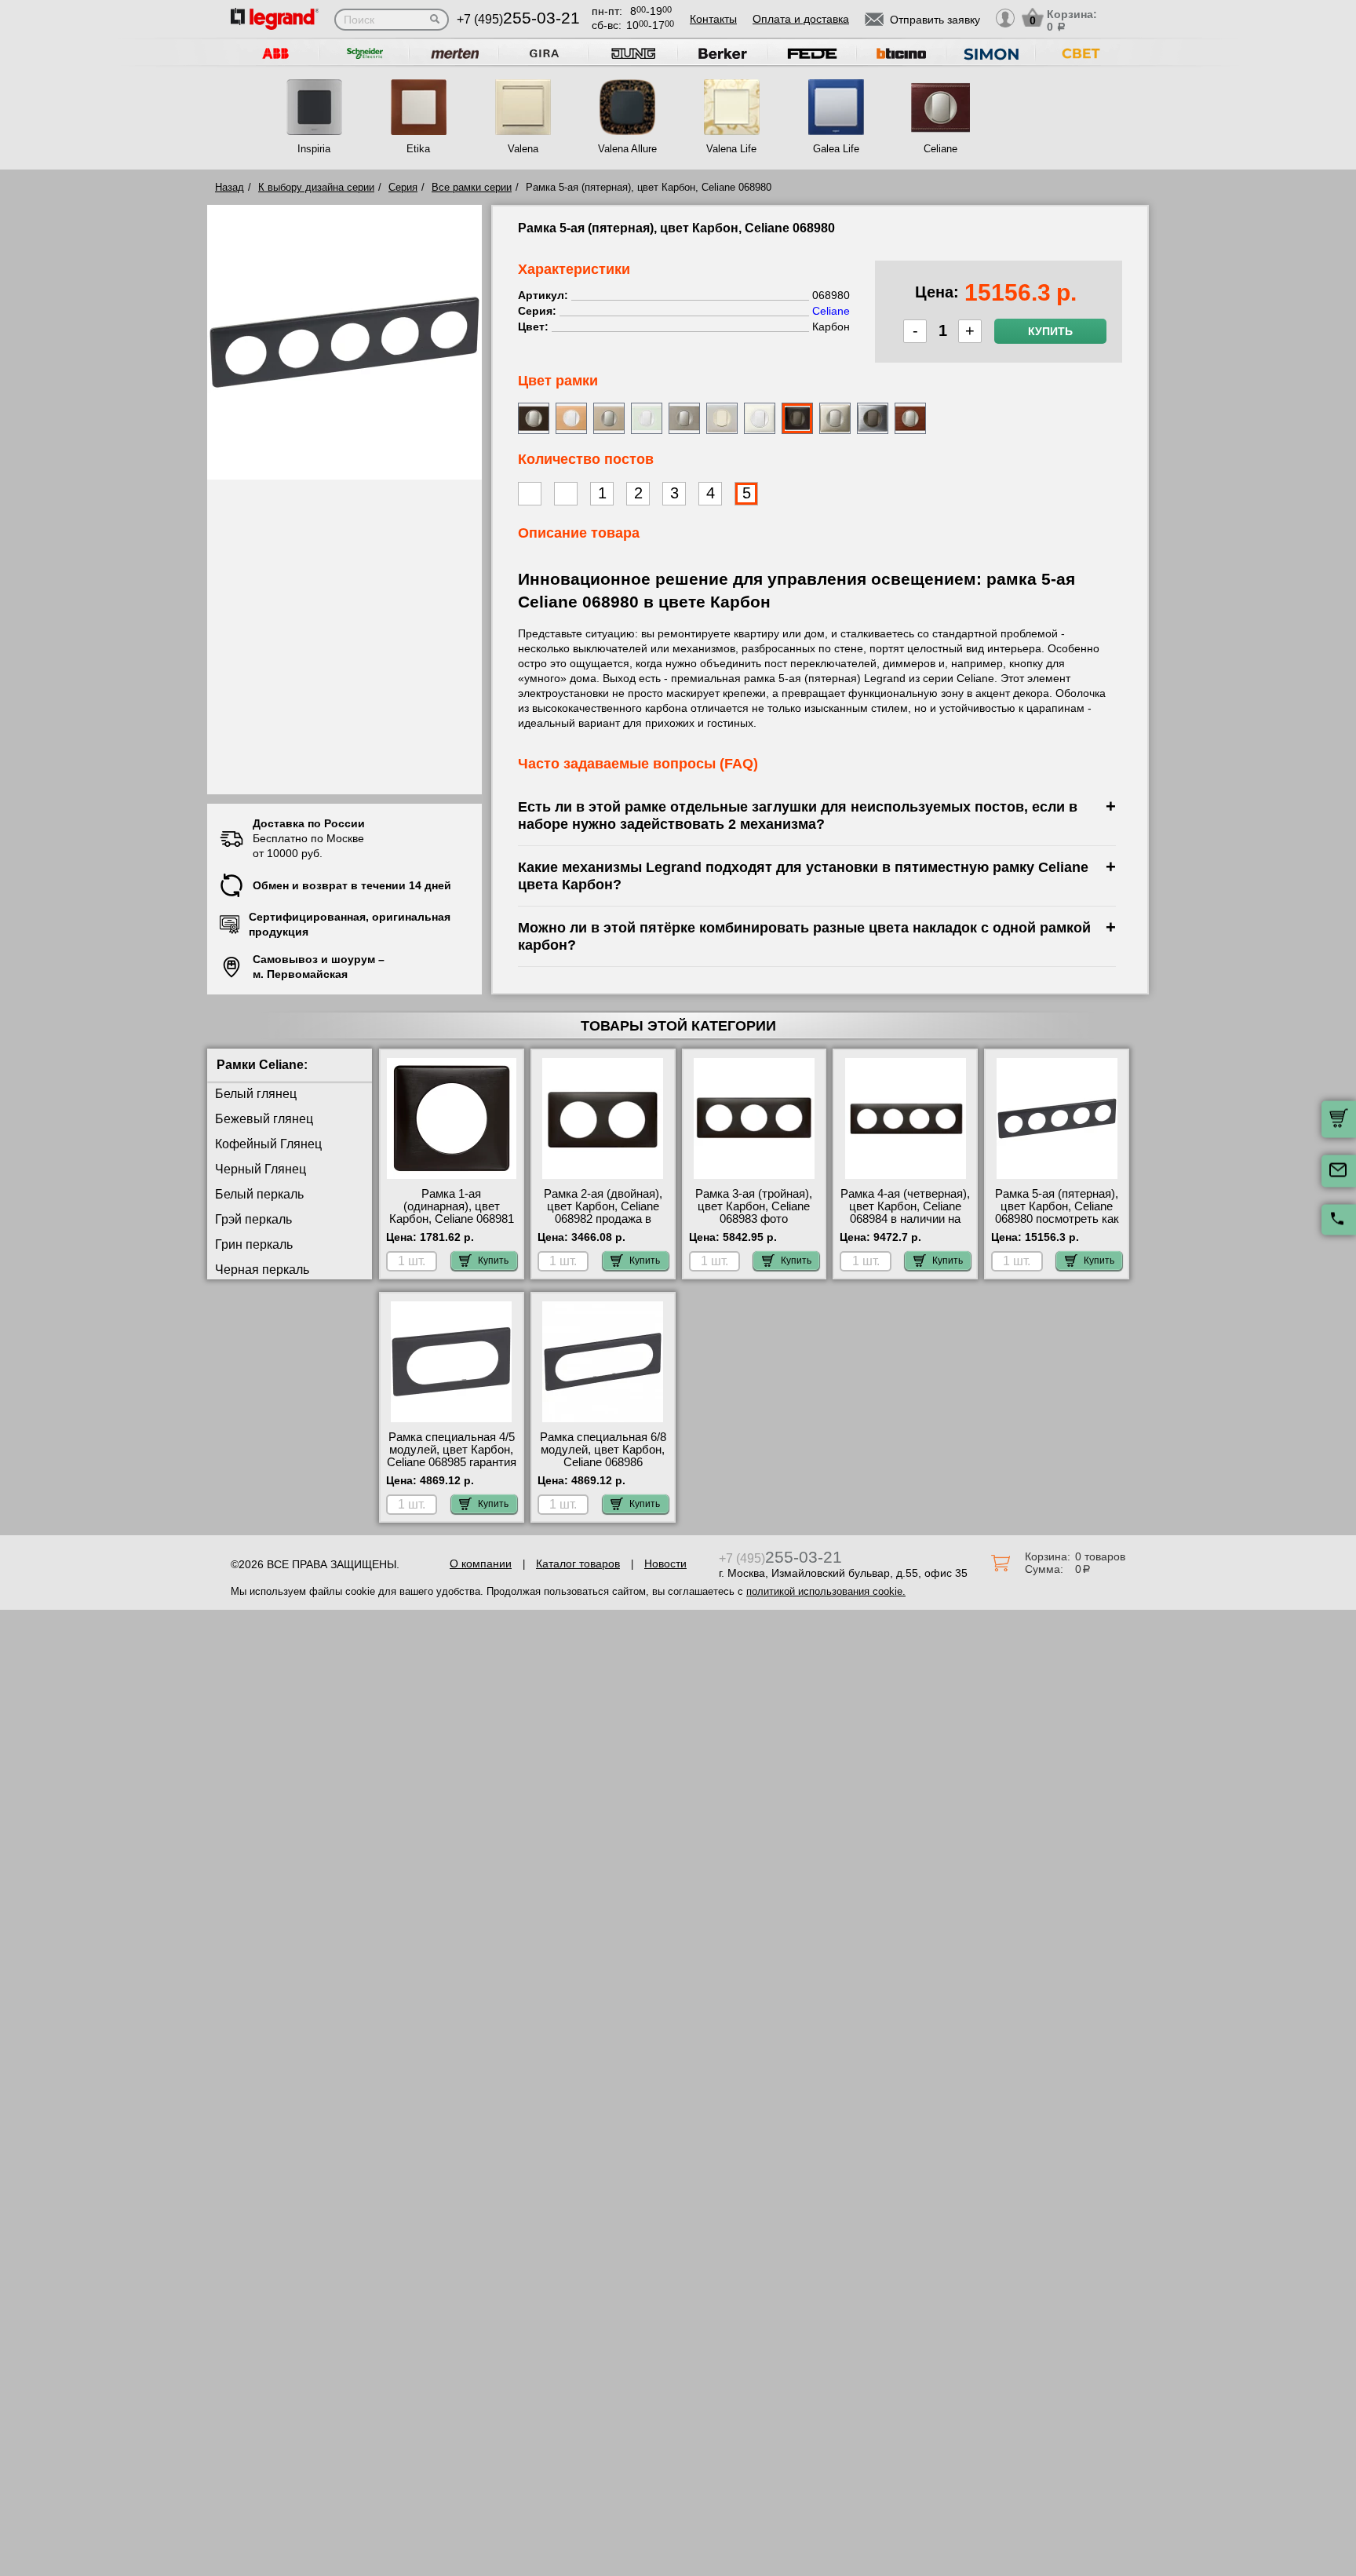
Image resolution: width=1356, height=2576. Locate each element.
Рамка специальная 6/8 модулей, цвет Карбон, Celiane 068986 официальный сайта (603, 1456)
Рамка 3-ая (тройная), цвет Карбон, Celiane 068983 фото (754, 1206)
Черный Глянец (261, 1169)
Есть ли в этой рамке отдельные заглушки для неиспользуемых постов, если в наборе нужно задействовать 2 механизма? (798, 815)
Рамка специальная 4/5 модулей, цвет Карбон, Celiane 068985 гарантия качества (452, 1456)
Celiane (940, 149)
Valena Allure (627, 149)
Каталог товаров (578, 1563)
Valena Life (731, 149)
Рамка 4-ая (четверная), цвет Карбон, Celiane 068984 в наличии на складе (905, 1213)
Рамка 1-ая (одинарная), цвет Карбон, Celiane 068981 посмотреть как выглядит (452, 1219)
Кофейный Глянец (268, 1144)
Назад (230, 187)
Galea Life (836, 149)
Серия (403, 187)
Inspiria (314, 149)
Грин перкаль (254, 1244)
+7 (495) (518, 19)
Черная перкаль (262, 1270)
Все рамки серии (472, 187)
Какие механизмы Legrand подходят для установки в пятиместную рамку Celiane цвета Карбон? (803, 876)
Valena (523, 149)
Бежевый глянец (264, 1119)
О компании (481, 1563)
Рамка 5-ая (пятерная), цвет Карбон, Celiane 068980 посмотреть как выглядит (1057, 1213)
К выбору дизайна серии (316, 187)
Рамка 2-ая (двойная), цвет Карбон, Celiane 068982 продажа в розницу (603, 1213)
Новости (665, 1563)
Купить (1050, 331)
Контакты (713, 19)
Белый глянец (256, 1094)
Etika (418, 149)
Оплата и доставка (801, 19)
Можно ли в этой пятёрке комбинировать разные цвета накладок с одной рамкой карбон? (804, 936)
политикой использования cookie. (826, 1591)
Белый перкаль (259, 1194)
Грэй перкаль (253, 1219)
